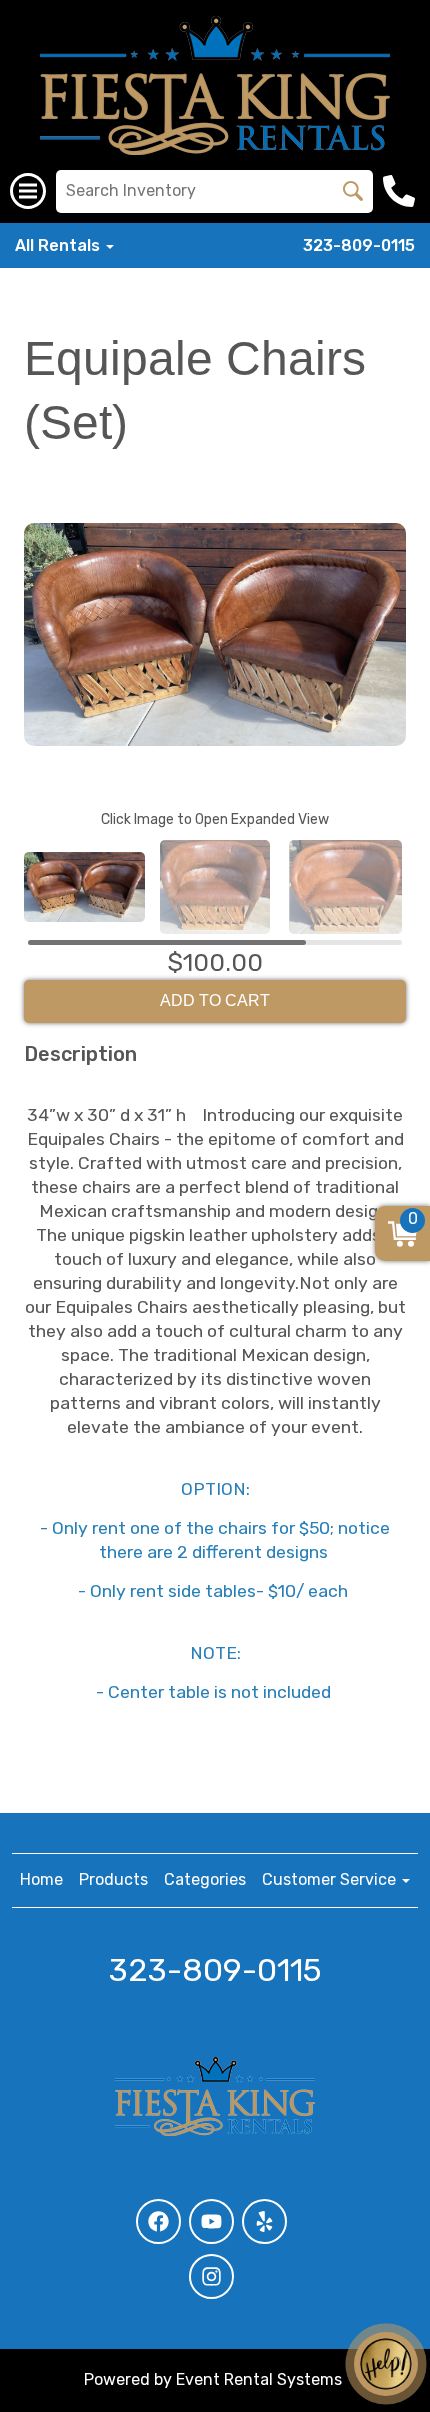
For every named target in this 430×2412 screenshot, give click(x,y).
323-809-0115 (359, 245)
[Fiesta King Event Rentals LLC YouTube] (211, 2221)
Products (113, 1879)
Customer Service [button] (331, 1879)
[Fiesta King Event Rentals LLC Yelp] (264, 2221)
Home (41, 1879)
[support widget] (386, 2364)
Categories (205, 1879)
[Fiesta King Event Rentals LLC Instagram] (211, 2276)
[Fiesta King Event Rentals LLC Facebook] (158, 2221)
